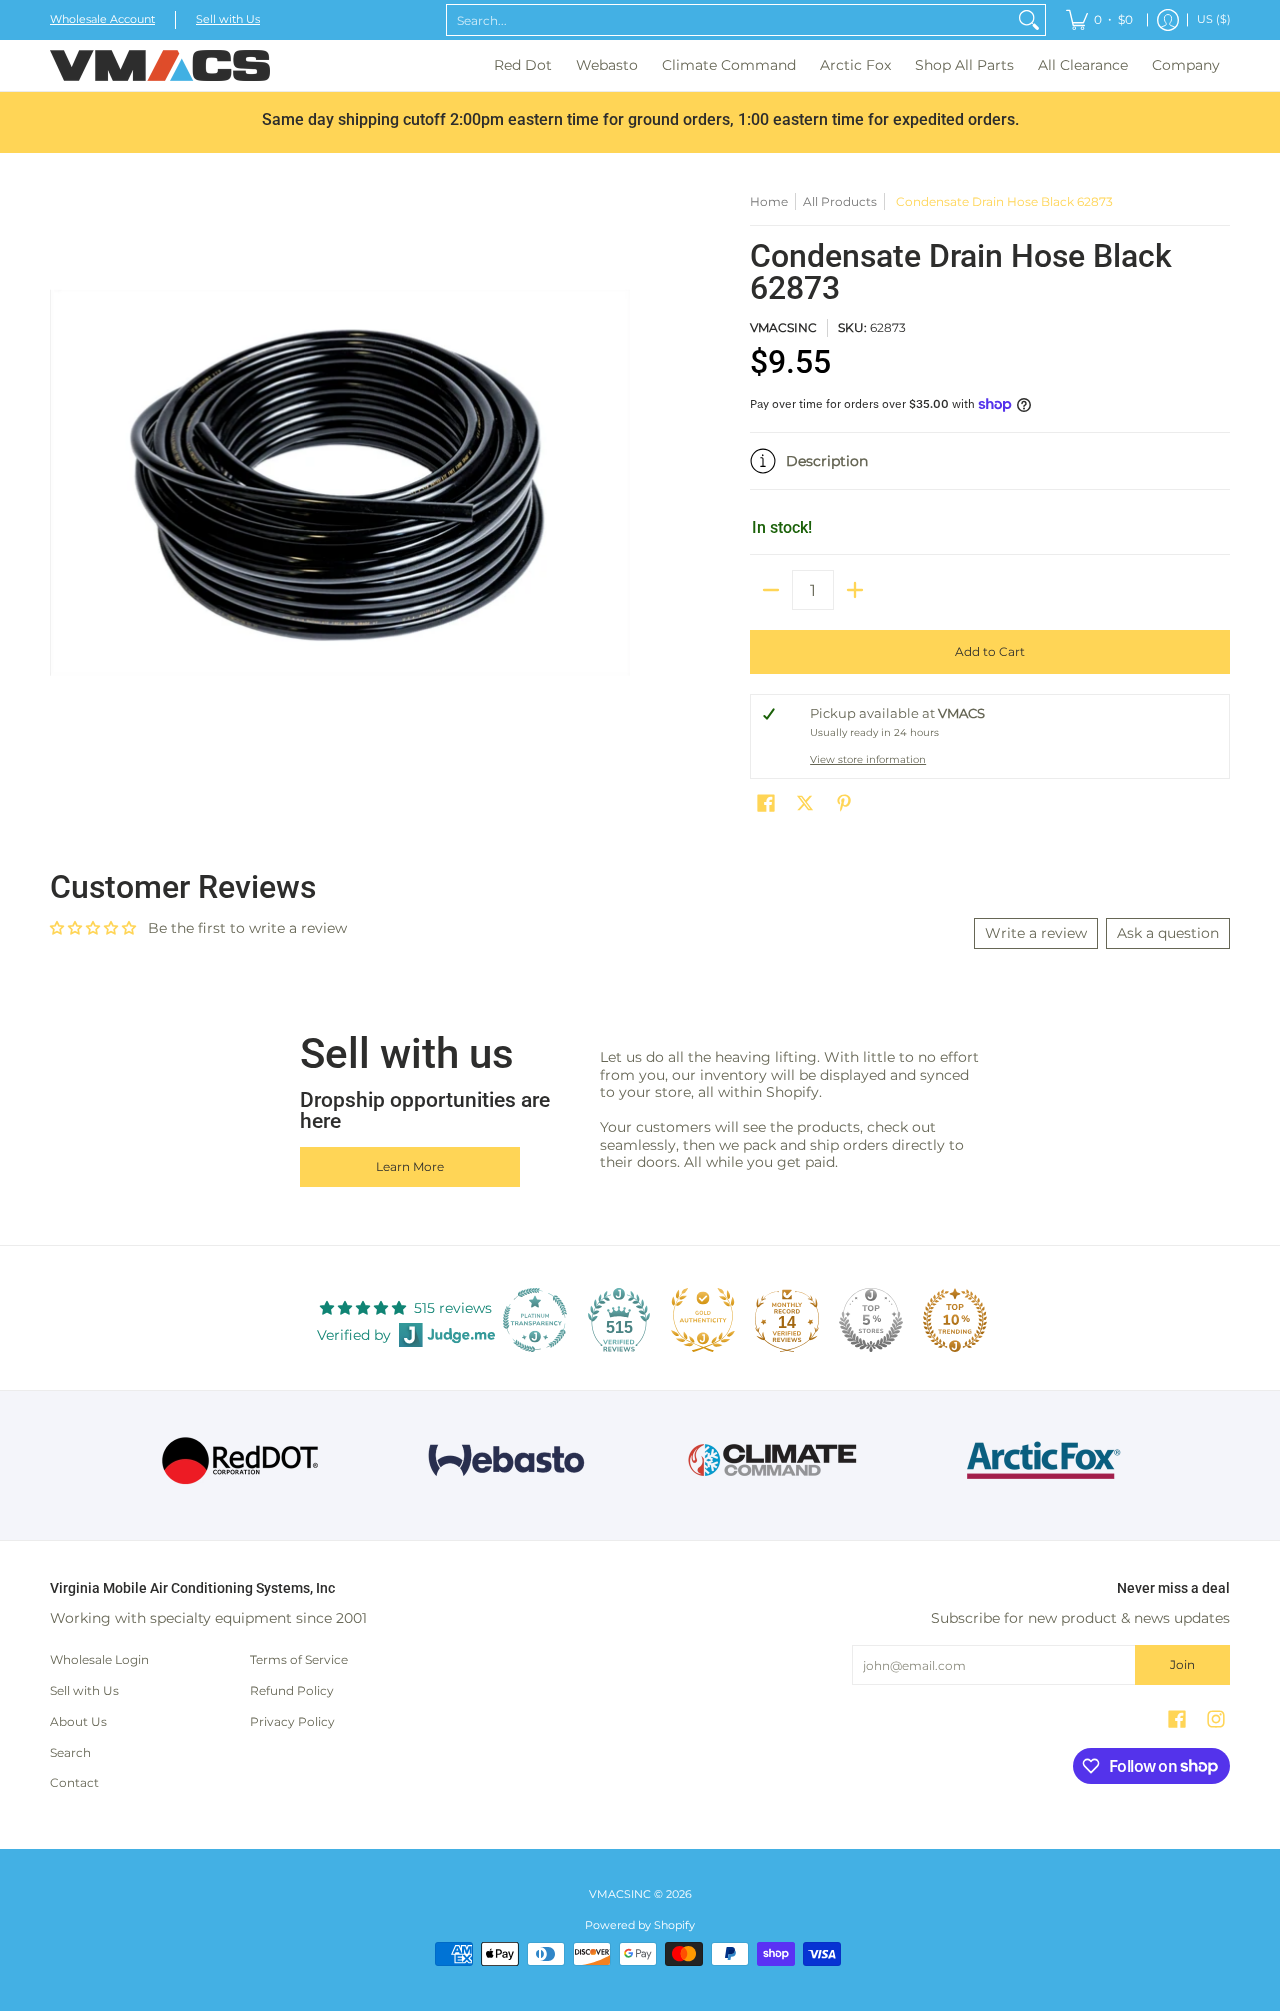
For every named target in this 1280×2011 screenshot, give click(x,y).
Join (1182, 1664)
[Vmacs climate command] (773, 1460)
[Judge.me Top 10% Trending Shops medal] (955, 1320)
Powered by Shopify (640, 1925)
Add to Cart (990, 651)
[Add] (855, 590)
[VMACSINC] (160, 65)
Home (769, 201)
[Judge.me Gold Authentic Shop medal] (703, 1320)
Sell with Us (228, 19)
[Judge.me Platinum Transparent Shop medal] (535, 1320)
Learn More (410, 1166)
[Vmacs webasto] (506, 1460)
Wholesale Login (99, 1659)
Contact (74, 1782)
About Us (78, 1721)
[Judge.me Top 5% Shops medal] (871, 1320)
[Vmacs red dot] (240, 1460)
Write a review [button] (1036, 933)
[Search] (1029, 20)
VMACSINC (783, 327)
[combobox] (730, 20)
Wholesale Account (102, 19)
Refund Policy (292, 1690)
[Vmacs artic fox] (1040, 1460)
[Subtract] (771, 590)
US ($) (1214, 19)
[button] (990, 469)
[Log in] (1168, 20)
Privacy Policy (292, 1721)
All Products (840, 201)
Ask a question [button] (1168, 933)
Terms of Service (299, 1659)
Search (70, 1752)
